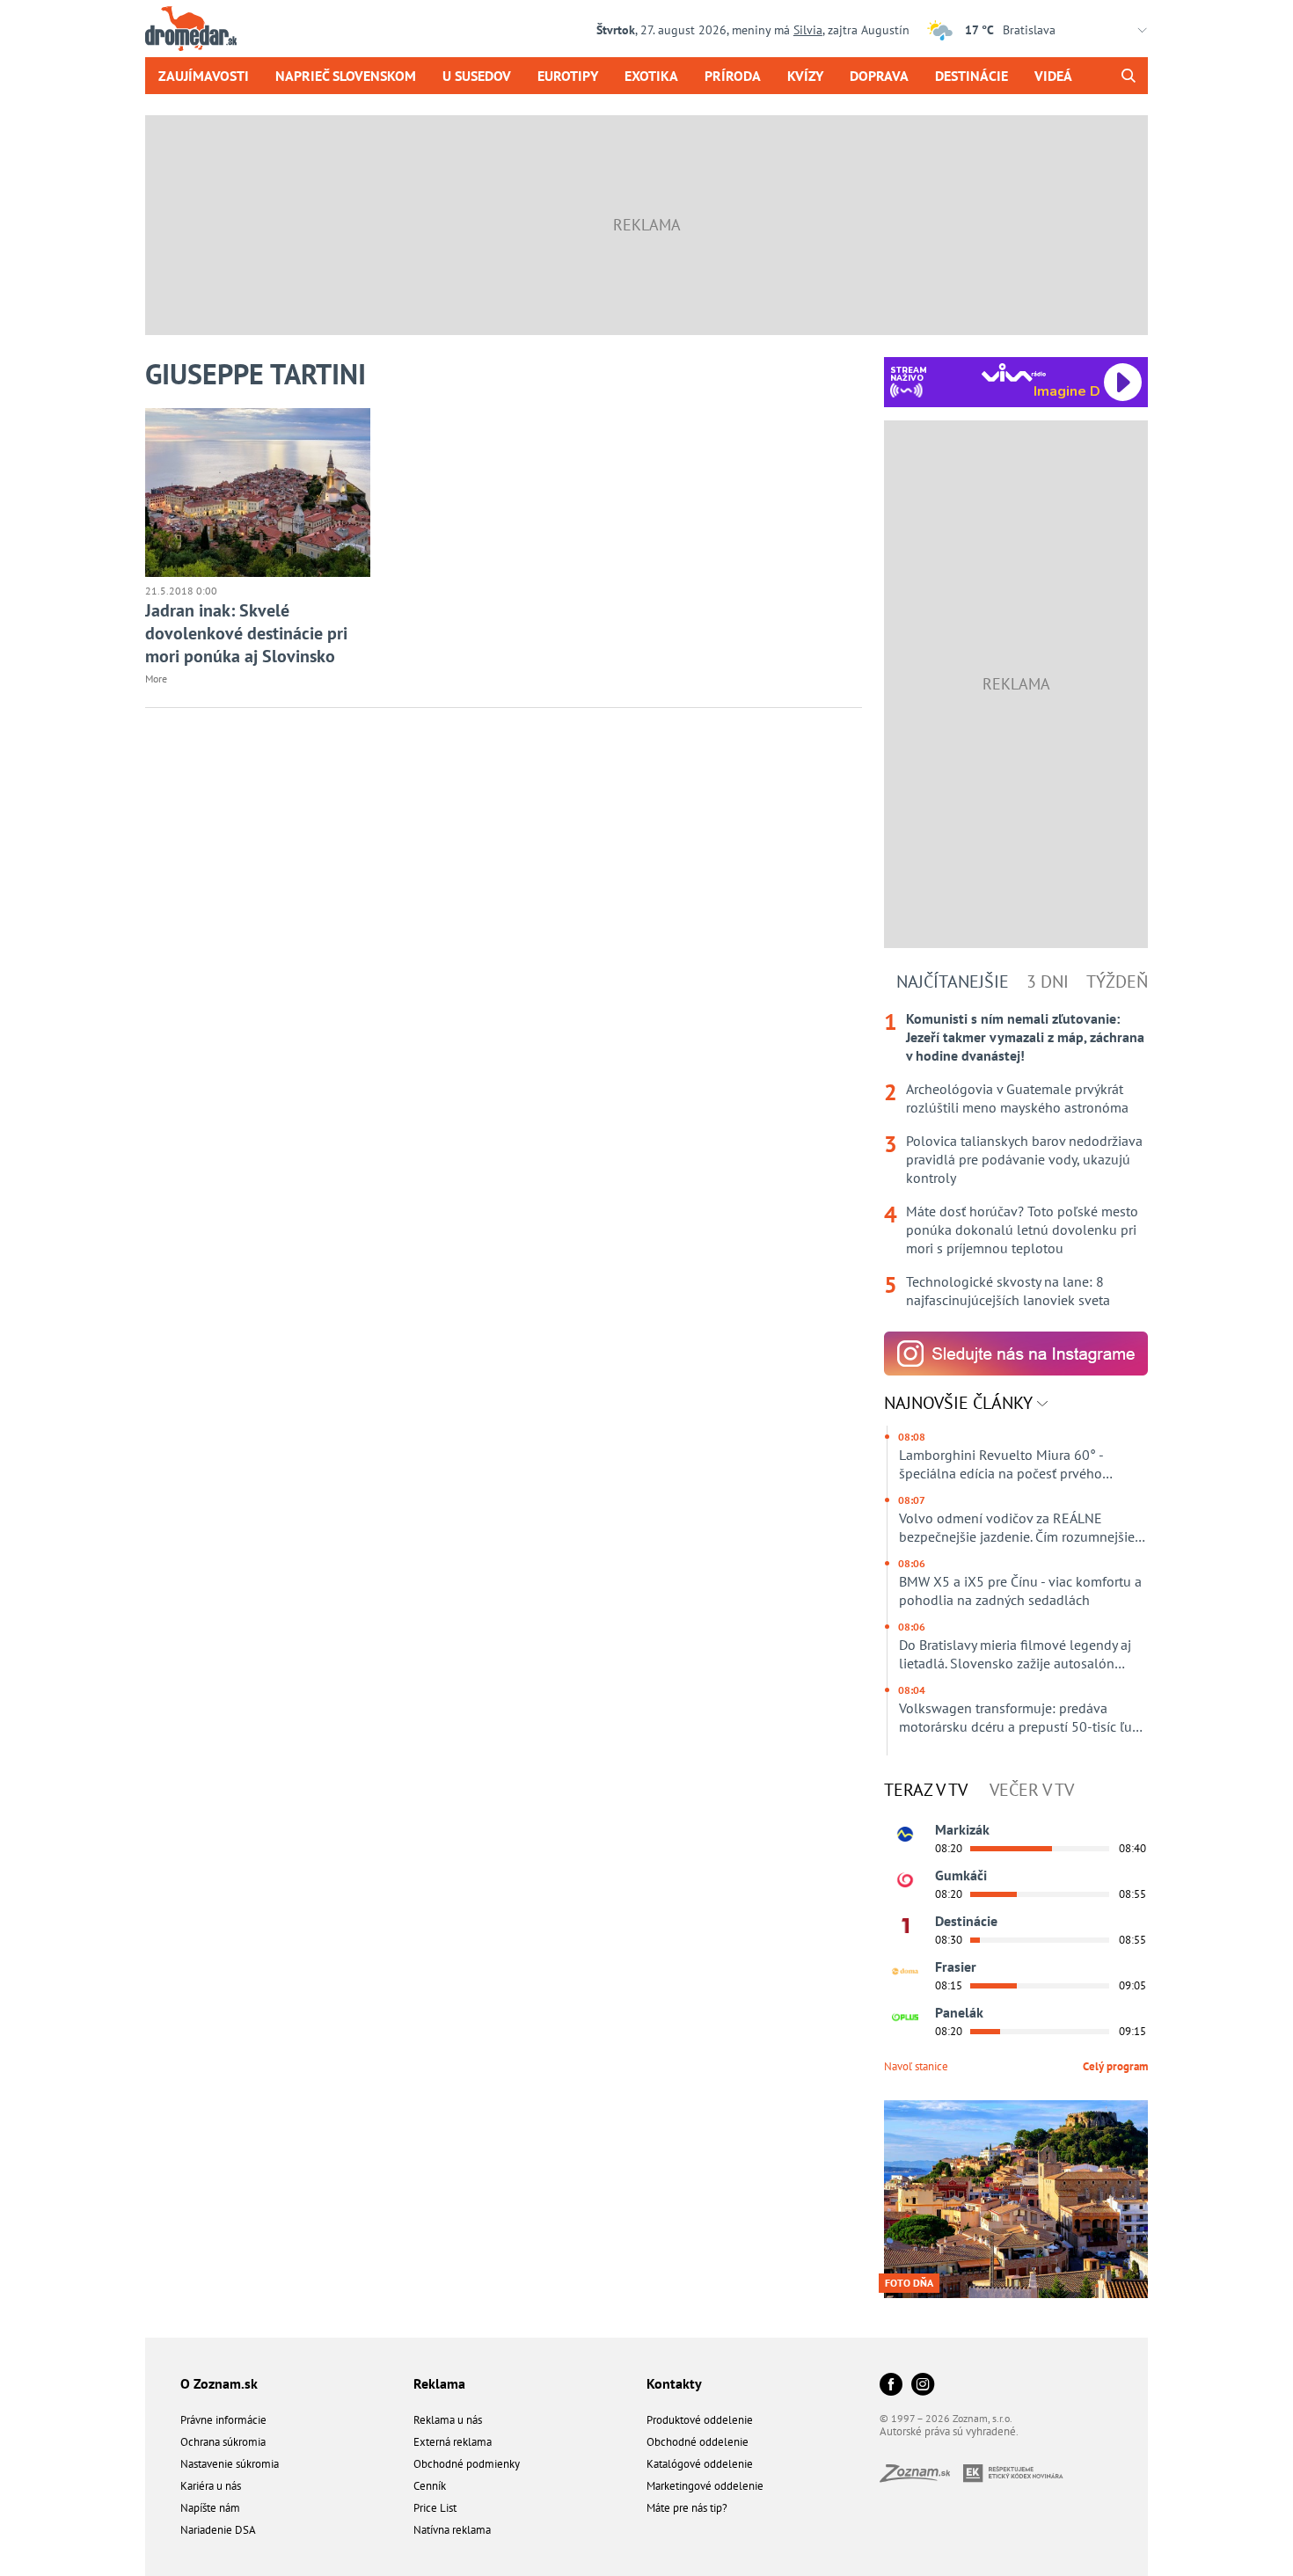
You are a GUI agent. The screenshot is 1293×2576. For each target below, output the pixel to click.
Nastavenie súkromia (230, 2464)
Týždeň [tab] (1117, 982)
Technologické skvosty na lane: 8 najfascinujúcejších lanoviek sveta (1008, 1291)
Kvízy (805, 76)
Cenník (430, 2486)
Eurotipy (568, 76)
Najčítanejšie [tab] (953, 982)
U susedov (477, 76)
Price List (435, 2508)
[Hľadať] (1128, 76)
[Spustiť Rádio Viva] (1014, 372)
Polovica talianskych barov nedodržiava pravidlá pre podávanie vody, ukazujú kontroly (1024, 1159)
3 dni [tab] (1048, 982)
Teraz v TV (926, 1790)
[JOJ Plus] (905, 2018)
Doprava (879, 76)
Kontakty (674, 2383)
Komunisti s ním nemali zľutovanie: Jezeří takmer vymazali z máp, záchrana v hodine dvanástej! (1025, 1037)
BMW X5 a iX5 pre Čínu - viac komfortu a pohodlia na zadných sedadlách (1020, 1591)
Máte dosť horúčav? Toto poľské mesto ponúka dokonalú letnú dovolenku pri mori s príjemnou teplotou (1022, 1230)
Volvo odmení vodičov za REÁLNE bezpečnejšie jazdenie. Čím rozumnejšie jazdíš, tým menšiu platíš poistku (1017, 1528)
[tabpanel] (1016, 1160)
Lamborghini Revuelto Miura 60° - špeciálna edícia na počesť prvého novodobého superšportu (1001, 1464)
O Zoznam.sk (219, 2383)
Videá (1053, 76)
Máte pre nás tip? (687, 2508)
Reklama (439, 2383)
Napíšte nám (210, 2508)
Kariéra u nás (211, 2486)
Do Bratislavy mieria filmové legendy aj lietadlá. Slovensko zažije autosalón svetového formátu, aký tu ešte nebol (1015, 1654)
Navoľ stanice (916, 2066)
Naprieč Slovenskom (346, 76)
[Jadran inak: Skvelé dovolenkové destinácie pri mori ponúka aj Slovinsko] (258, 493)
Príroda (733, 76)
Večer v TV (1032, 1790)
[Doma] (905, 1972)
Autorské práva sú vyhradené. (949, 2431)
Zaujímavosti (204, 76)
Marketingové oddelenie (705, 2486)
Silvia (808, 30)
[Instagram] (923, 2386)
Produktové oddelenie (700, 2420)
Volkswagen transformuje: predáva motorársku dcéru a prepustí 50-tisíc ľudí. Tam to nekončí (1022, 1718)
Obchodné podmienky (467, 2464)
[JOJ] (905, 1880)
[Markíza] (905, 1835)
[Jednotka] (905, 1926)
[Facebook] (891, 2386)
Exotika (651, 76)
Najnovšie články (961, 1403)
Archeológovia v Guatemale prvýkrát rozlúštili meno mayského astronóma (1017, 1098)
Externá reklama (453, 2442)
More (156, 679)
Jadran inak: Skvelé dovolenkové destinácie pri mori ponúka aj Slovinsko (246, 633)
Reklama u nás (448, 2420)
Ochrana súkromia (223, 2442)
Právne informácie (223, 2420)
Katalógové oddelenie (700, 2464)
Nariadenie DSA (218, 2530)
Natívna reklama (452, 2530)
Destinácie (972, 76)
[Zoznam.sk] (921, 2477)
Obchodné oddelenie (698, 2442)
